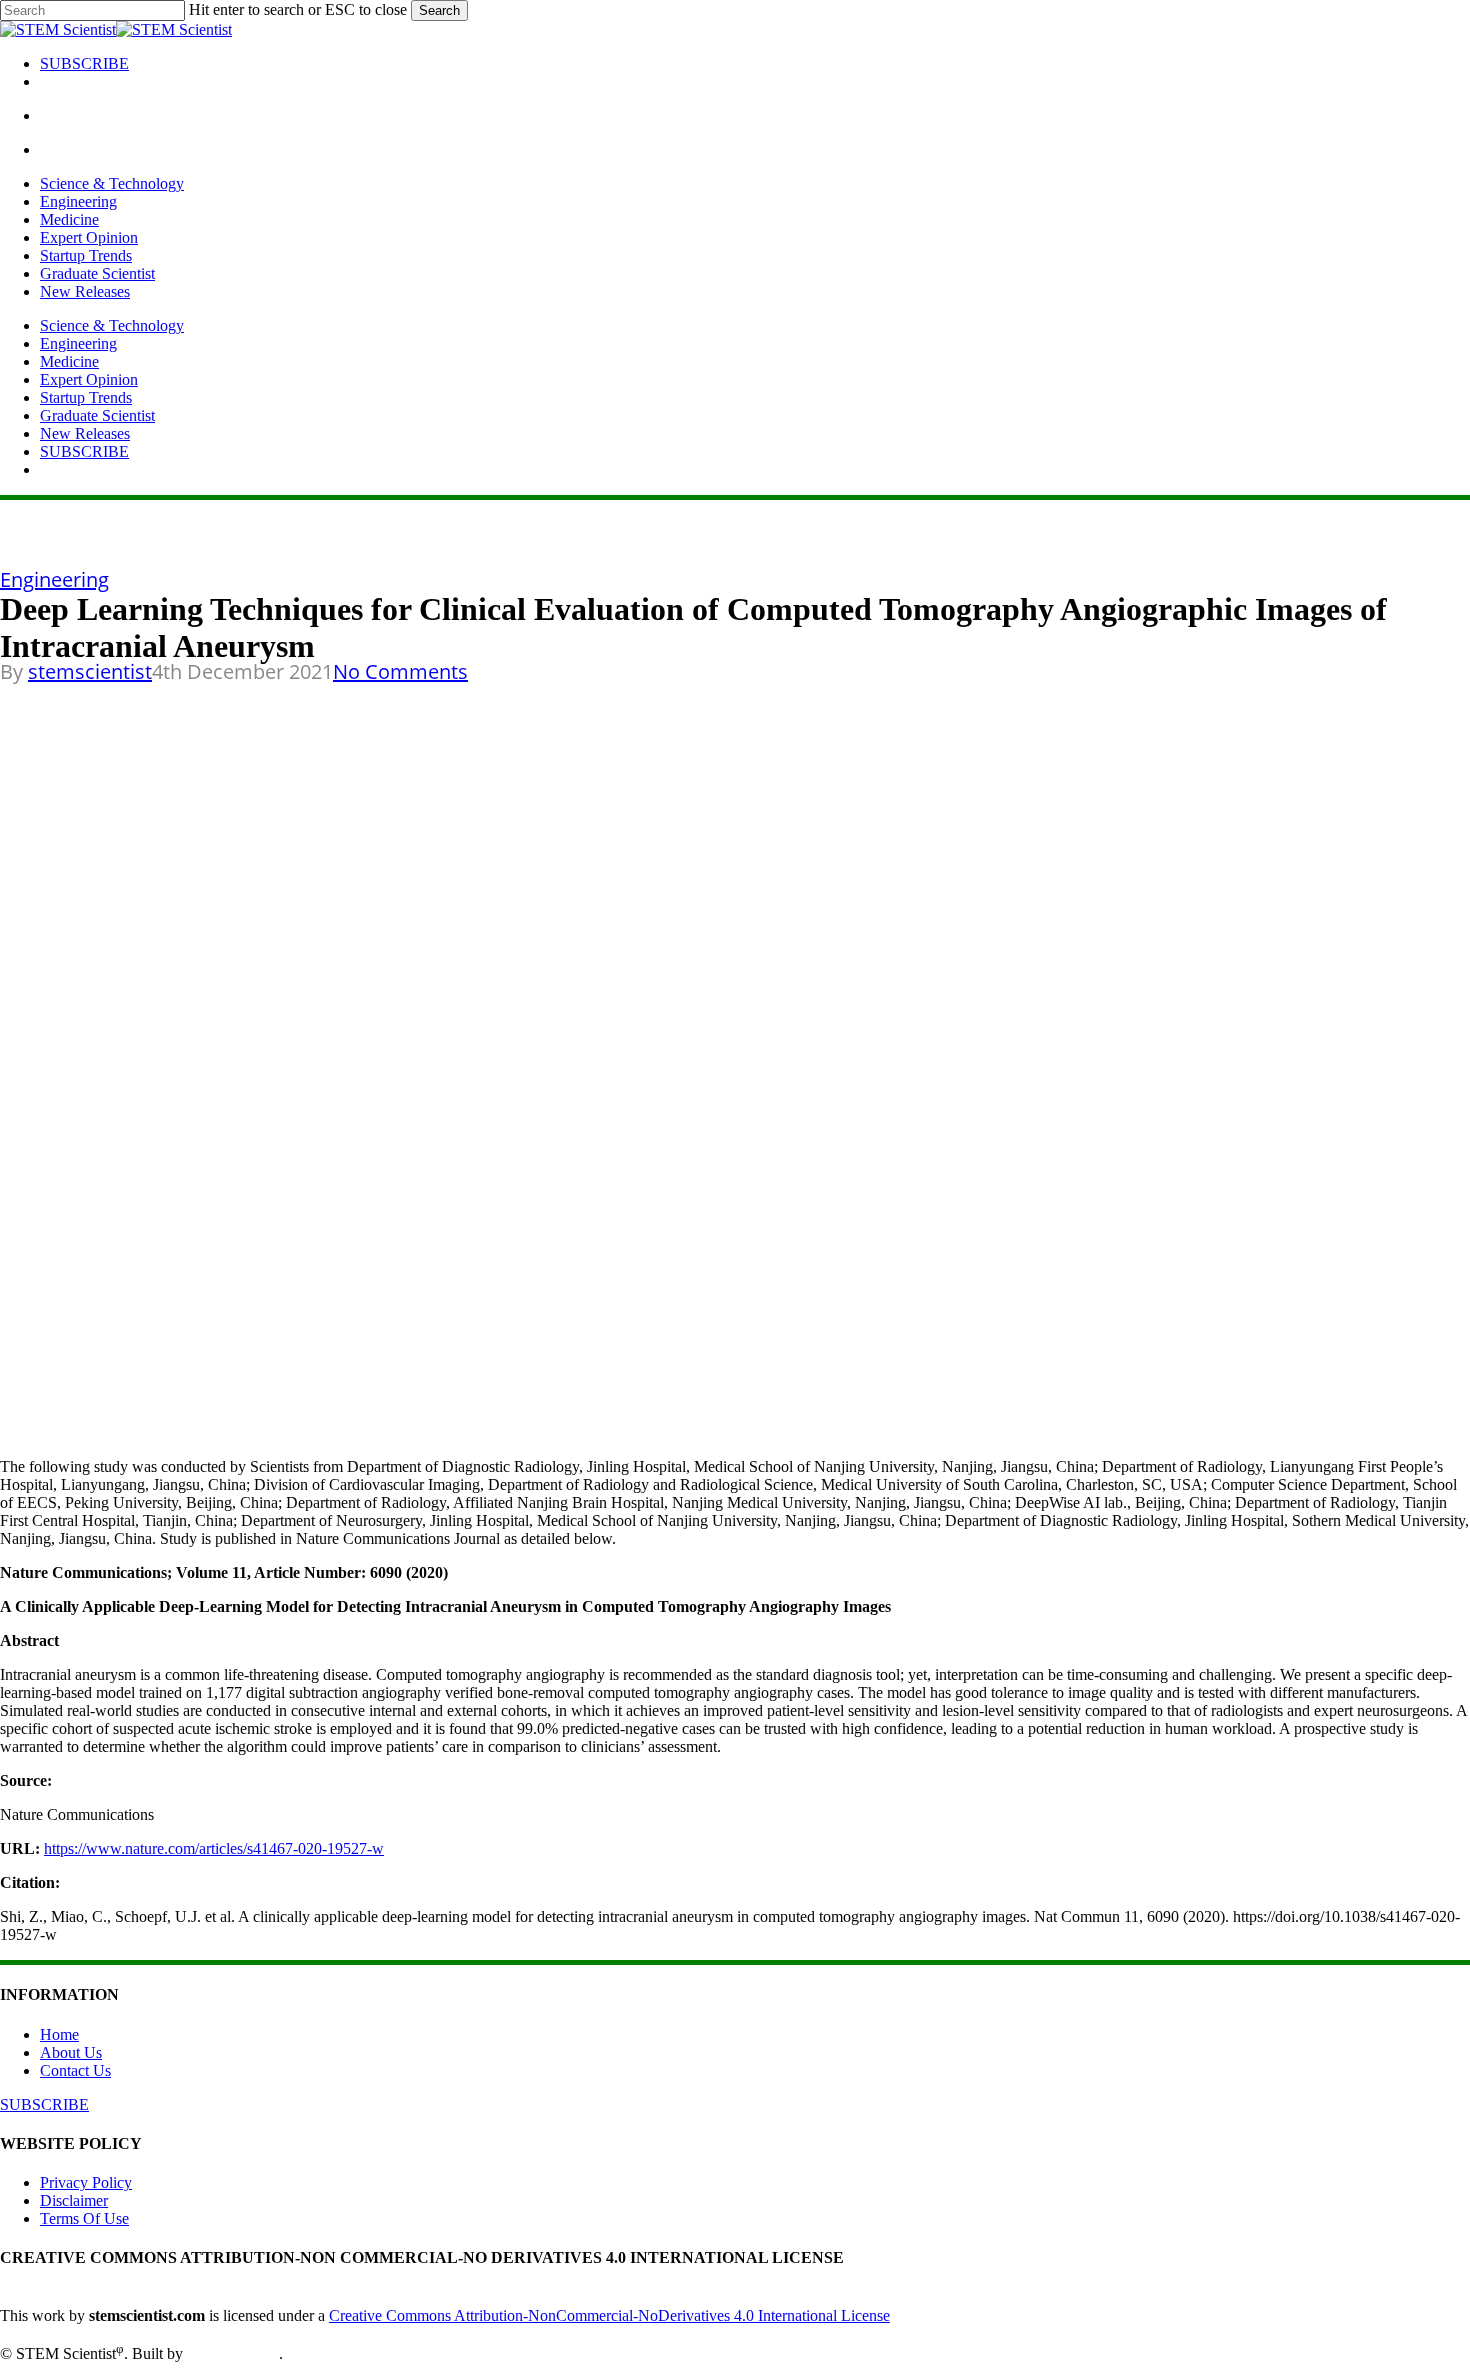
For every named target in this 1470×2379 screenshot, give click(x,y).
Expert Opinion (89, 379)
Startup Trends (86, 397)
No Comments (400, 671)
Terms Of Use (84, 2218)
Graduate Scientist (97, 415)
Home (59, 2034)
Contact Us (75, 2070)
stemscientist (90, 671)
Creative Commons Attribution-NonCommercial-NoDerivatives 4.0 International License (609, 2315)
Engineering (78, 343)
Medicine (69, 361)
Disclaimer (74, 2200)
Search (439, 10)
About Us (71, 2052)
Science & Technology (112, 325)
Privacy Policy (86, 2182)
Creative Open (233, 2353)
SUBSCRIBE (84, 451)
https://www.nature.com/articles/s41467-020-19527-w (214, 1848)
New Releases (85, 433)
